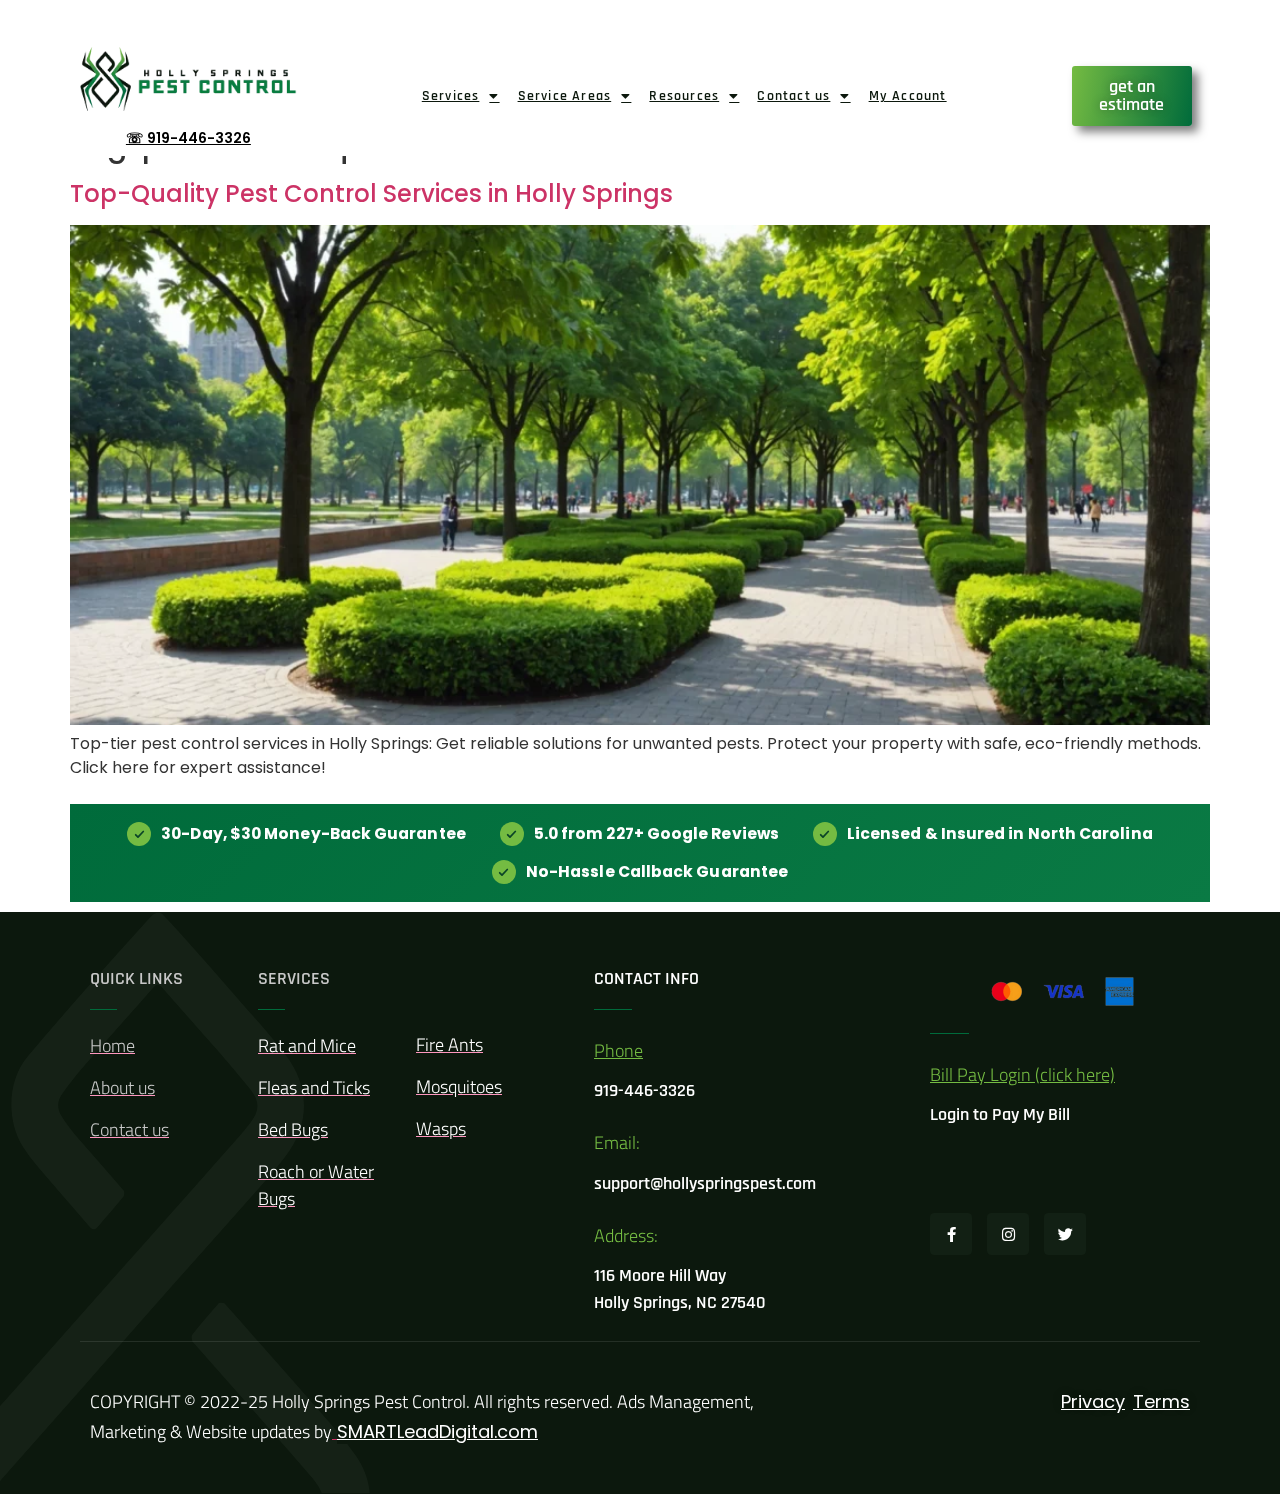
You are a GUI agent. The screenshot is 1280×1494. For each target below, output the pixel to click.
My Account (908, 96)
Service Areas (565, 96)
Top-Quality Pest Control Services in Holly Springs (371, 193)
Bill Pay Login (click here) (1022, 1074)
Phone (618, 1050)
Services (451, 96)
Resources (684, 96)
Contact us (793, 96)
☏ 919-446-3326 (188, 138)
